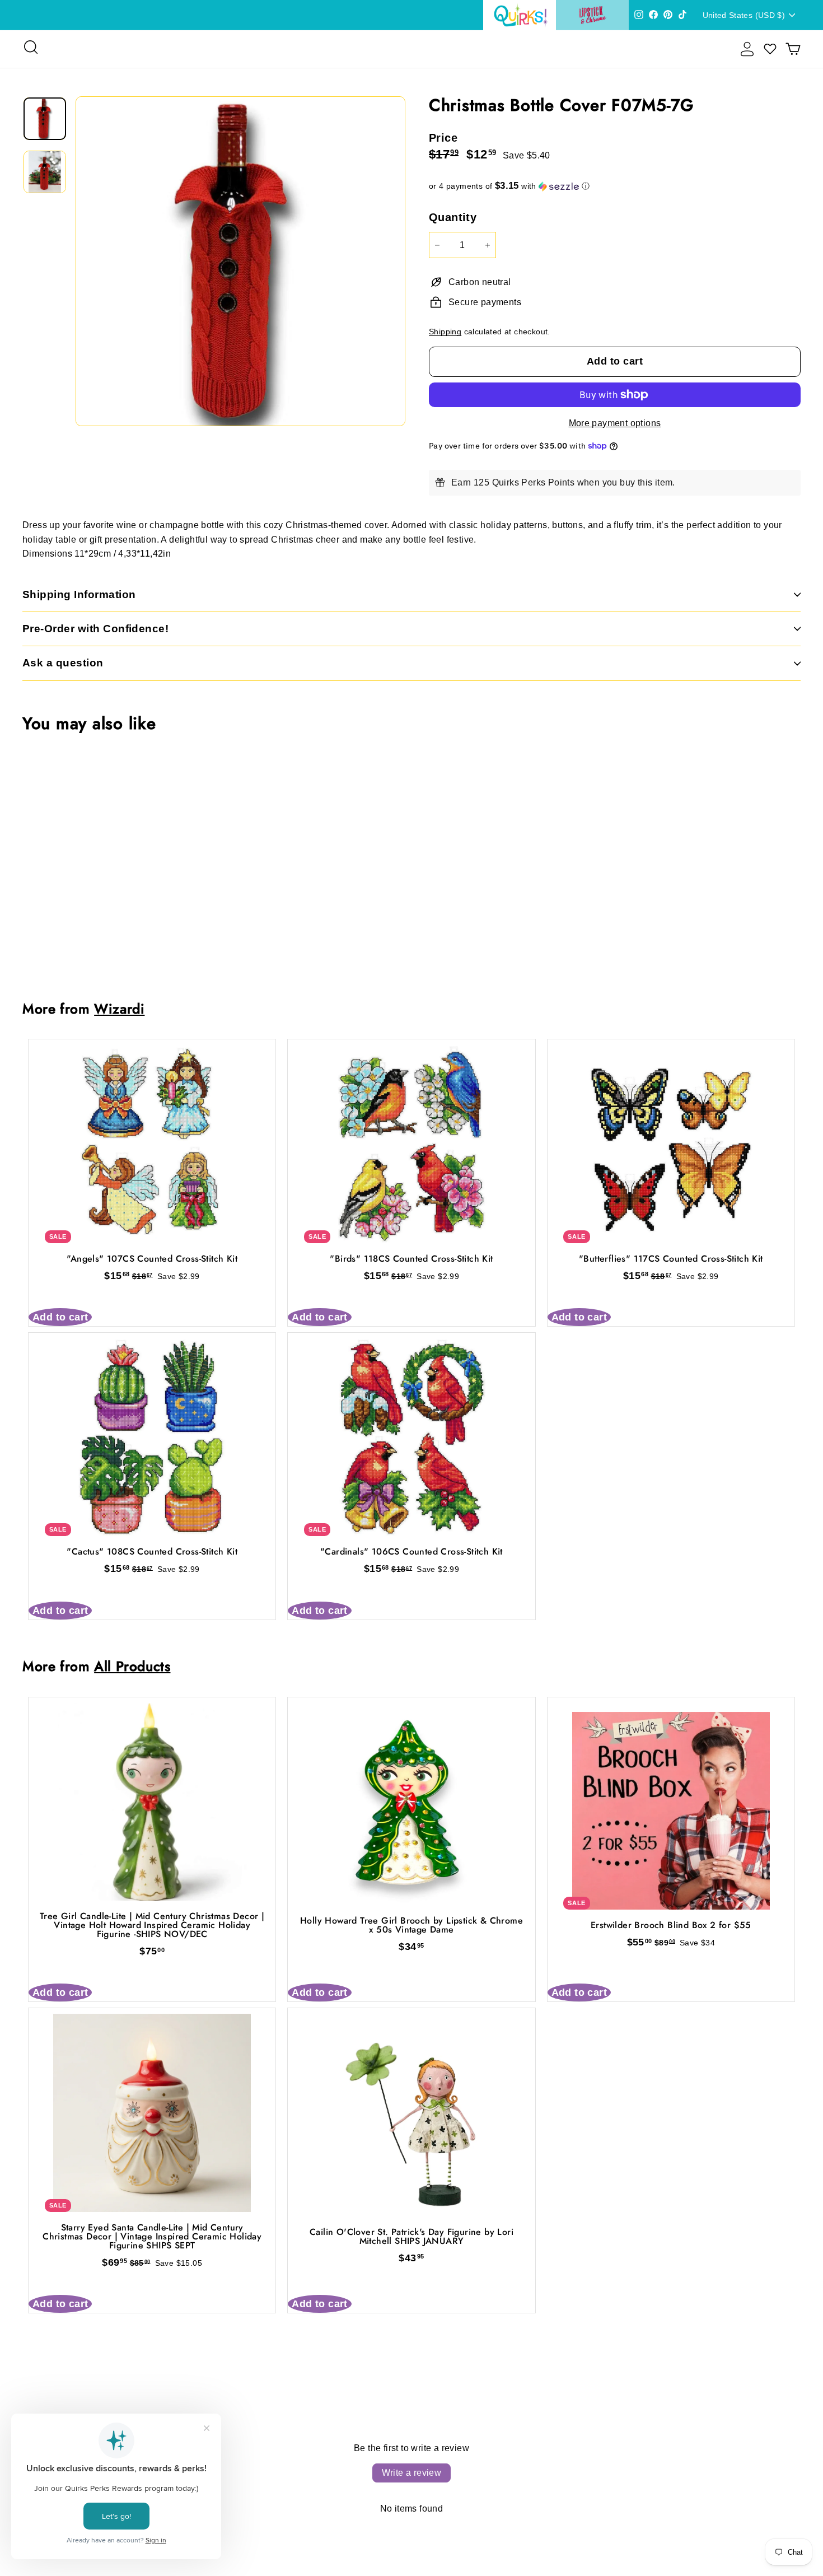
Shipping (445, 332)
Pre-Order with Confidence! (95, 629)
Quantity (453, 217)
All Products (132, 1666)
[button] (615, 186)
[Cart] (793, 49)
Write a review (412, 2473)
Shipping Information (79, 594)
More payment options (615, 423)
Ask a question (63, 663)
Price (443, 138)
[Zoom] (240, 261)
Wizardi (119, 1009)
